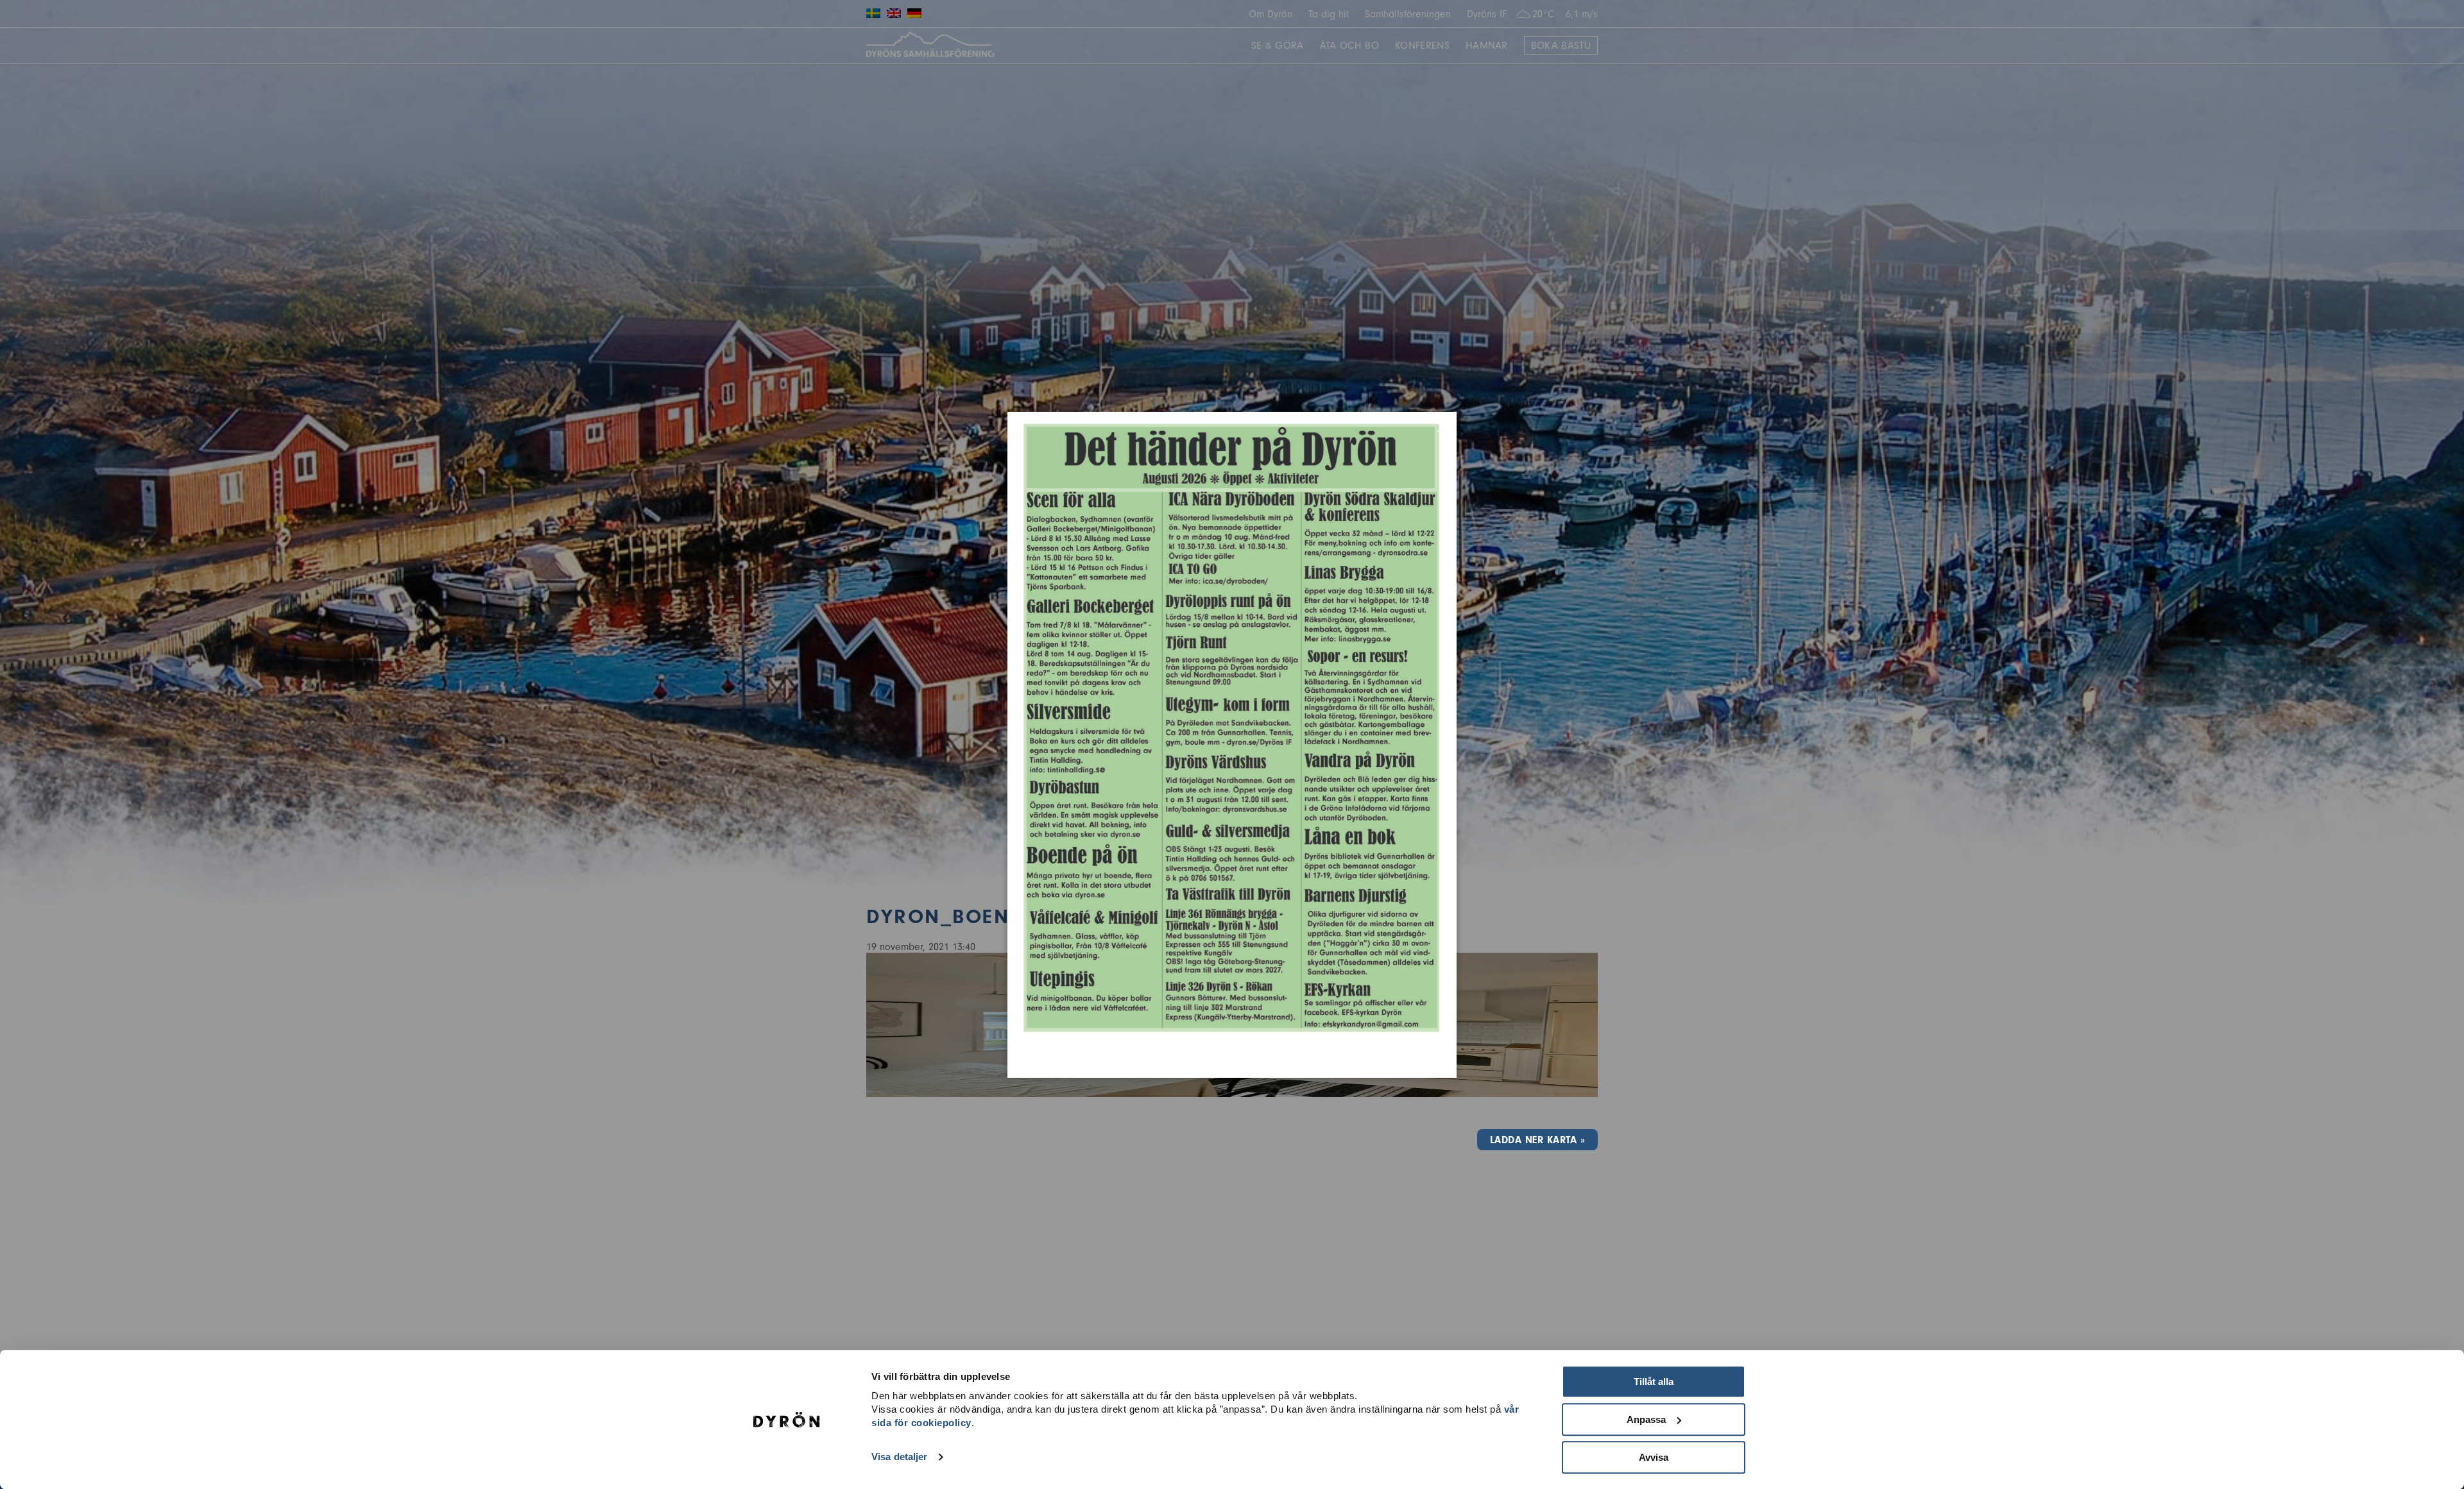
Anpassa (1646, 1419)
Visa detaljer (899, 1457)
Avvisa (1654, 1457)
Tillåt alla (1654, 1382)
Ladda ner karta (1533, 1140)
